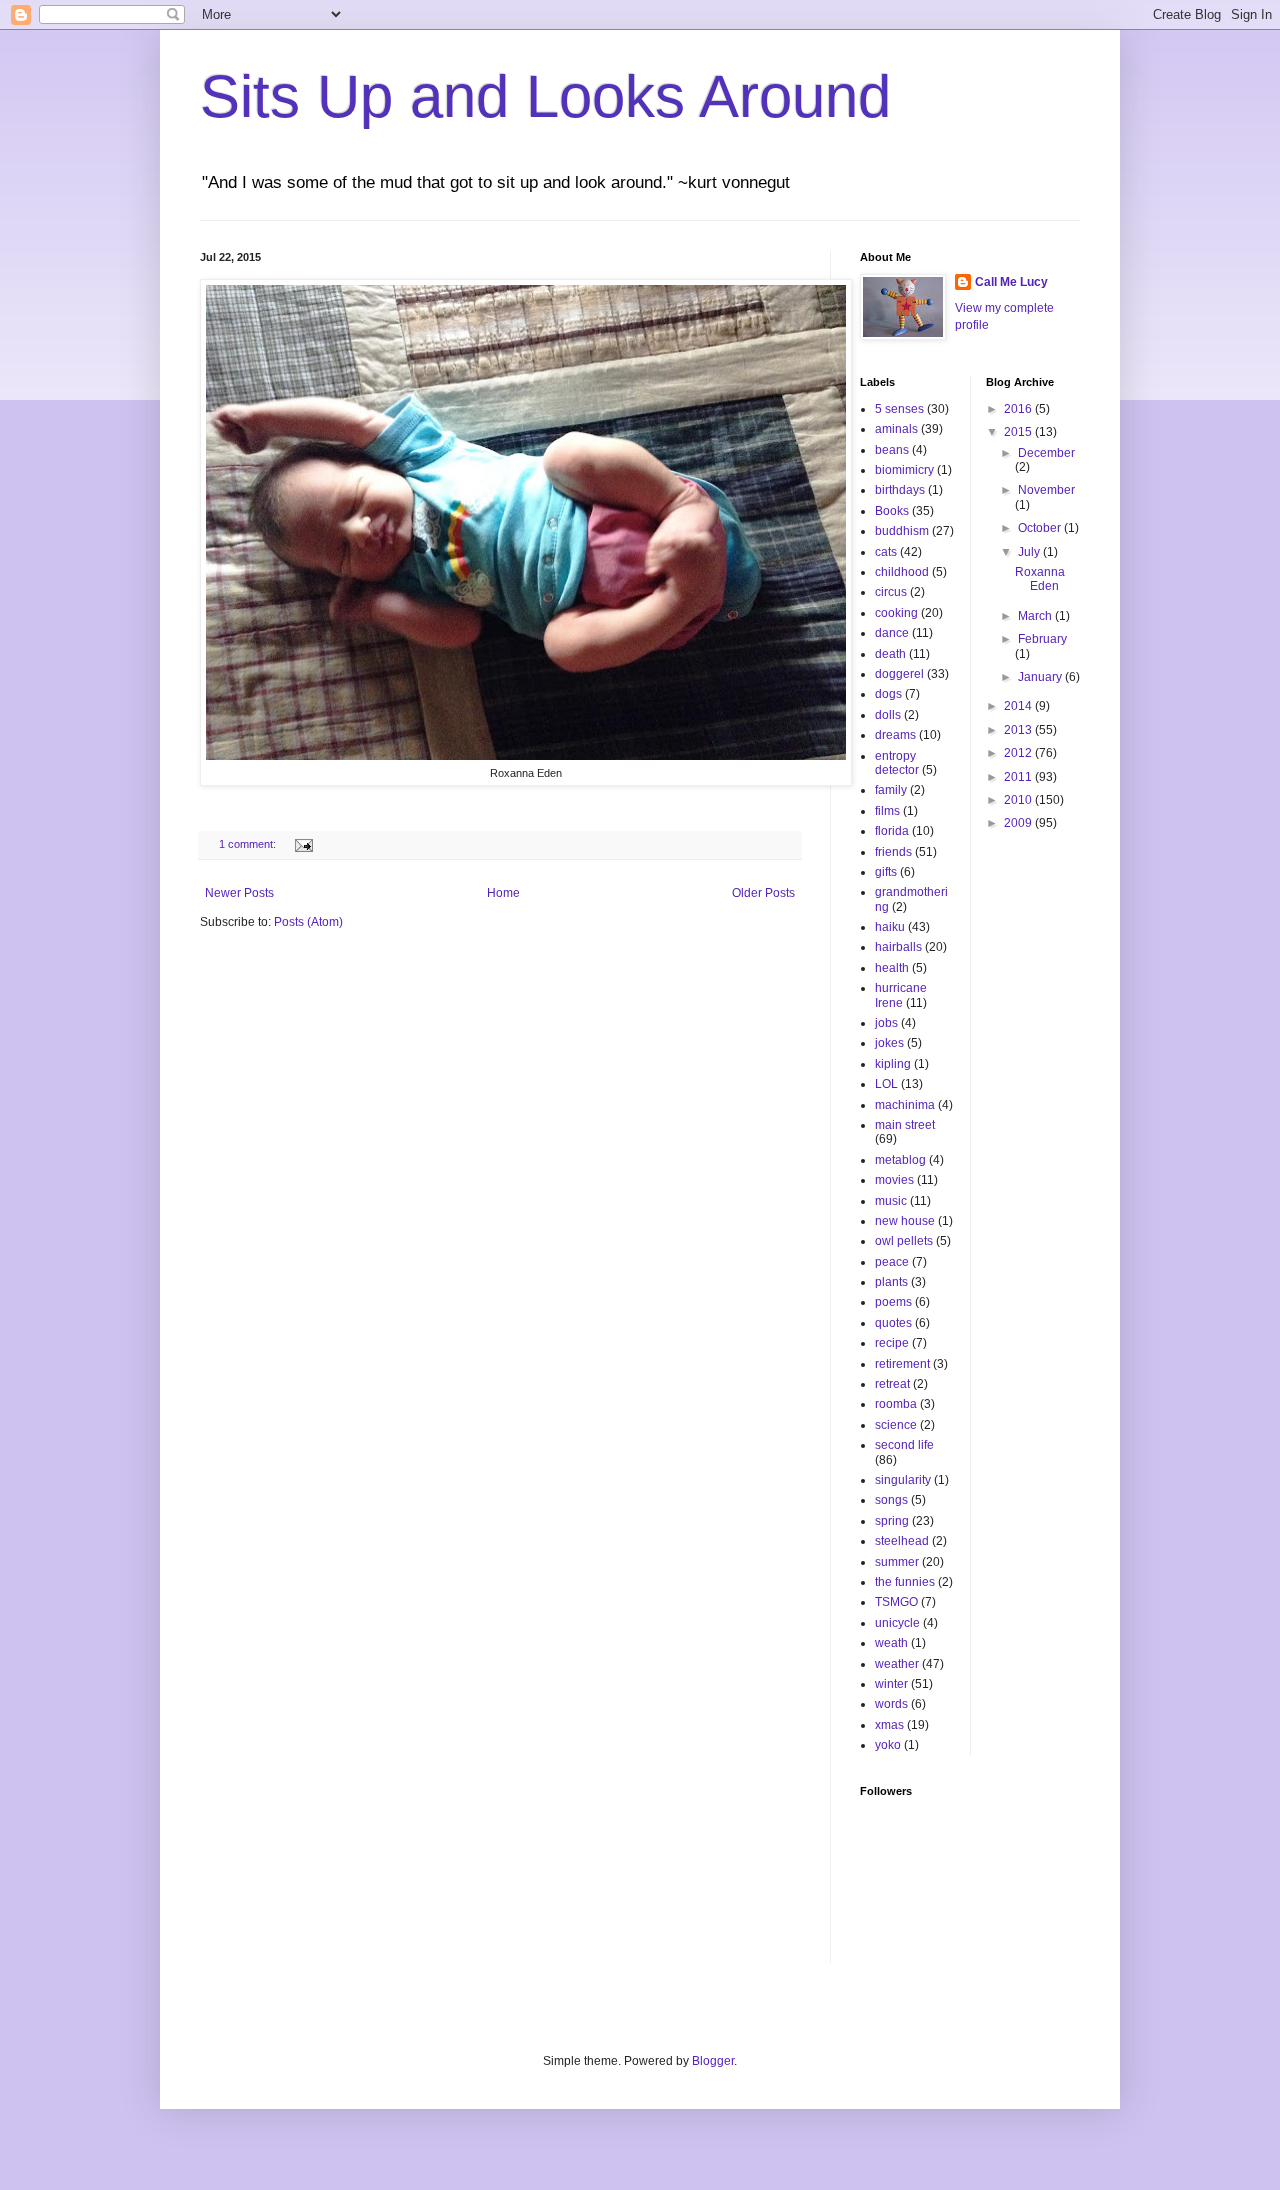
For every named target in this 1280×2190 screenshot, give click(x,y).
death (890, 654)
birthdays (900, 490)
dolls (888, 715)
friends (893, 852)
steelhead (902, 1541)
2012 (1019, 753)
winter (891, 1684)
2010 (1019, 800)
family (891, 790)
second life (904, 1445)
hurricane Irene (901, 995)
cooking (896, 613)
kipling (893, 1064)
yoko (888, 1745)
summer (897, 1562)
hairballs (898, 947)
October (1041, 528)
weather (897, 1664)
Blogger (713, 2061)
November (1046, 490)
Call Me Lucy (1011, 282)
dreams (895, 735)
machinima (905, 1105)
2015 (1019, 432)
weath (891, 1643)
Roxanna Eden (1040, 579)
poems (893, 1302)
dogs (888, 694)
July (1030, 552)
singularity (903, 1480)
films (887, 811)
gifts (886, 872)
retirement (902, 1364)
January (1041, 677)
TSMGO (896, 1602)
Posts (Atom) (308, 922)
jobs (886, 1023)
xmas (889, 1725)
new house (905, 1221)
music (891, 1201)
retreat (892, 1384)
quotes (893, 1323)
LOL (886, 1084)
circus (891, 592)
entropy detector (897, 763)
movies (894, 1180)
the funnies (905, 1582)
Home (503, 893)
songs (891, 1500)
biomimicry (904, 470)
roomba (896, 1404)
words (891, 1704)
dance (892, 633)
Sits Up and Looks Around (545, 96)
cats (886, 552)
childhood (902, 572)
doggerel (899, 674)
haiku (890, 927)
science (896, 1425)
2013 (1019, 730)
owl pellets (904, 1241)
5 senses (899, 409)
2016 (1019, 409)
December (1046, 453)
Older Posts (763, 893)
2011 (1019, 777)
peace (892, 1262)
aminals (896, 429)
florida (892, 831)
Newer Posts (239, 893)
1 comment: (249, 844)
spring (892, 1521)
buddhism (902, 531)
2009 (1019, 823)
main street (905, 1125)
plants (891, 1282)
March (1036, 616)
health (892, 968)
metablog (900, 1160)
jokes (889, 1043)
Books (892, 511)
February (1042, 639)
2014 (1019, 706)
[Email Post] (303, 844)
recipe (892, 1343)
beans (892, 450)
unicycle (897, 1623)
